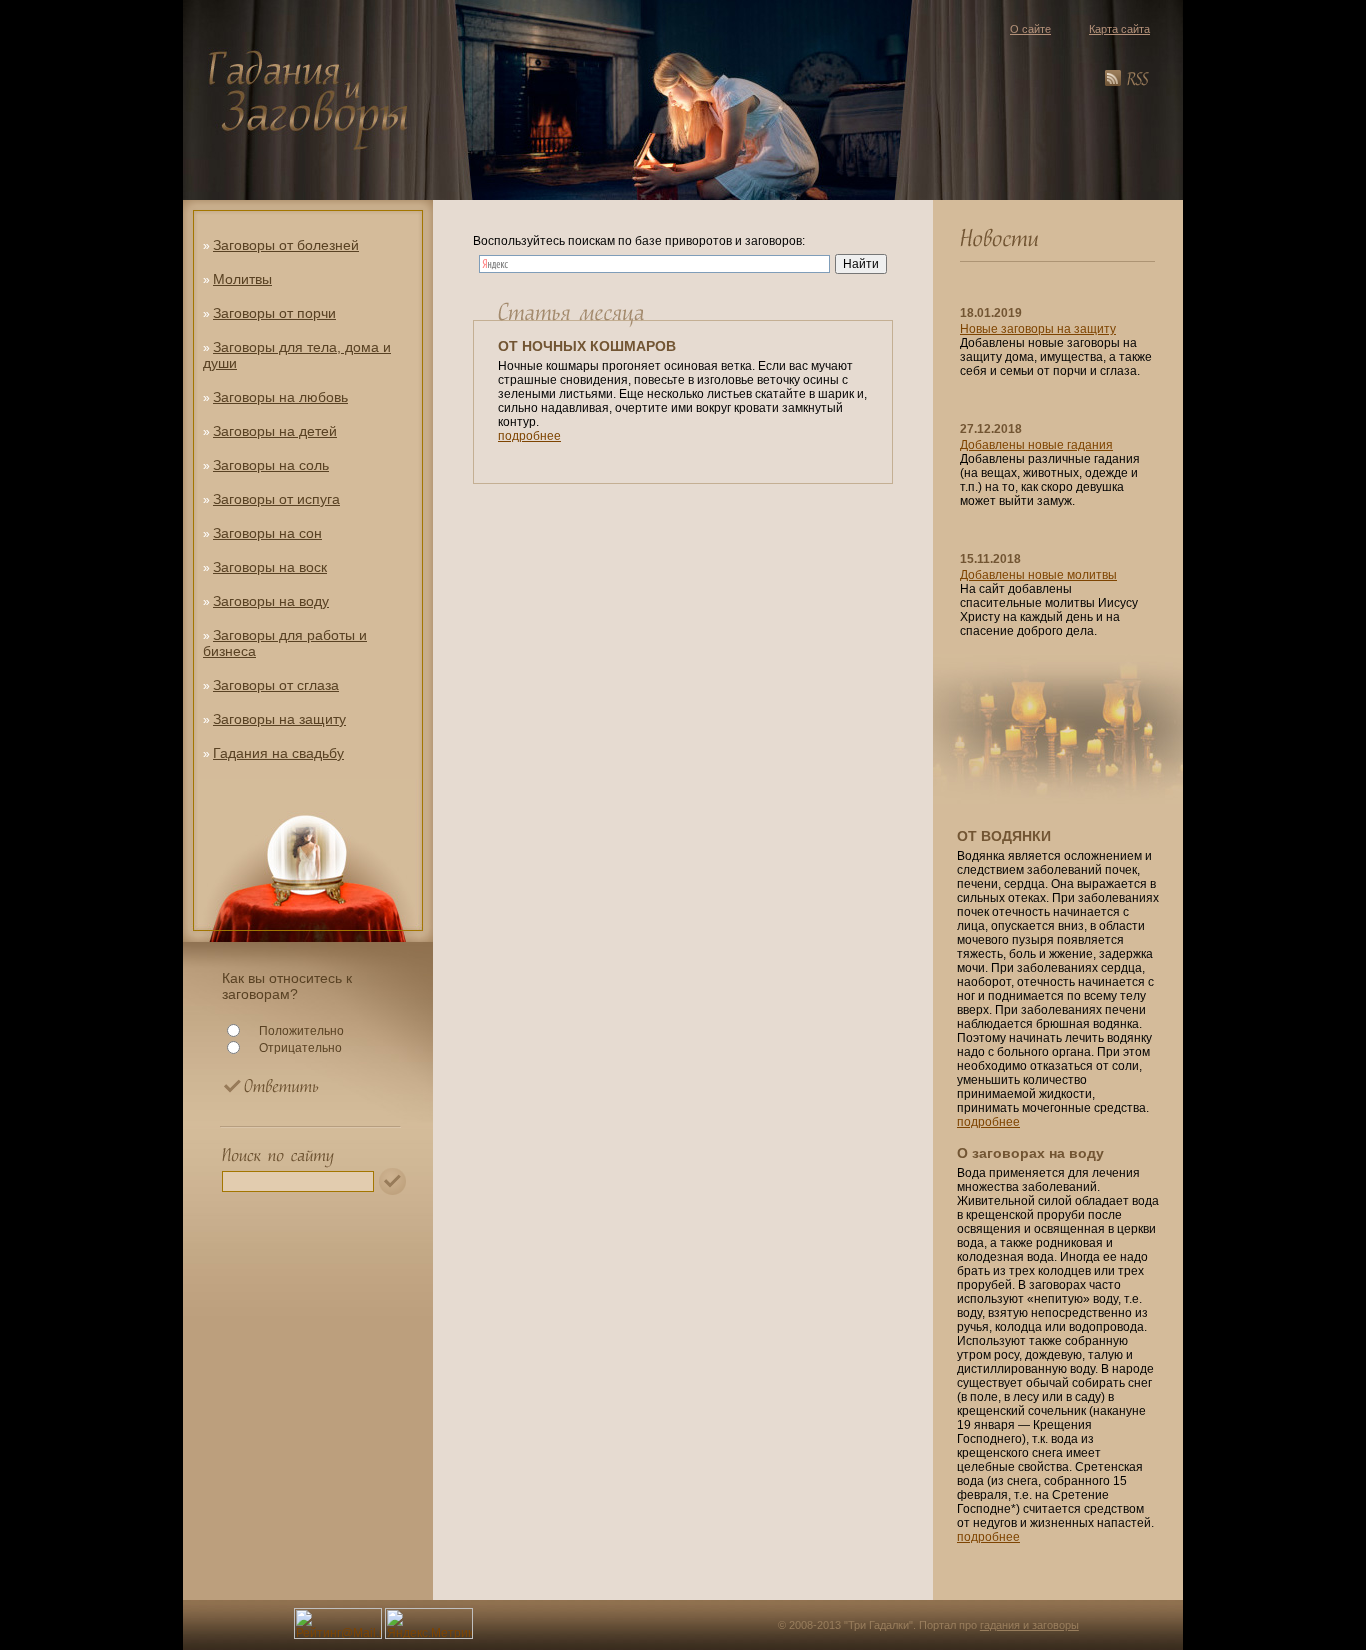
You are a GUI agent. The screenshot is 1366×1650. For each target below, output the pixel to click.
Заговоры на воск (270, 567)
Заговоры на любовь (280, 397)
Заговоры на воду (271, 601)
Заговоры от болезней (286, 245)
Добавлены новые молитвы (1038, 575)
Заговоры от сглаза (276, 685)
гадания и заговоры (1029, 1625)
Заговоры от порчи (274, 313)
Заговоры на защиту (279, 719)
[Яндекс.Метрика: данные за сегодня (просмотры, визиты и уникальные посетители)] (429, 1623)
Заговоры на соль (271, 465)
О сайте (1030, 29)
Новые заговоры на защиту (1038, 329)
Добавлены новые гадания (1036, 445)
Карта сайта (1119, 29)
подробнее (529, 436)
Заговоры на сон (267, 533)
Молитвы (242, 279)
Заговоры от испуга (276, 499)
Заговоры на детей (275, 431)
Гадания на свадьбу (278, 753)
